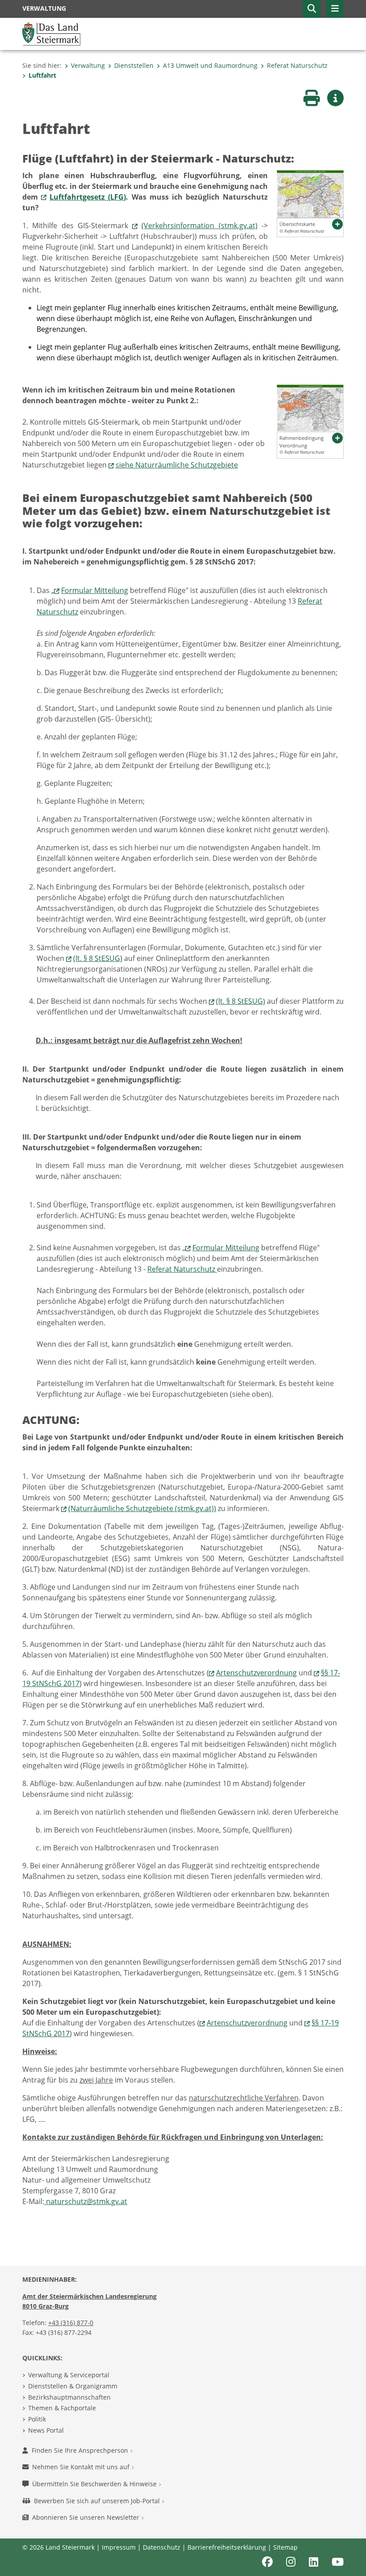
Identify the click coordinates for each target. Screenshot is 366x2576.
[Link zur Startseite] (51, 33)
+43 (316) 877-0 (71, 2323)
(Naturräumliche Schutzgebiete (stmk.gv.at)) (142, 1508)
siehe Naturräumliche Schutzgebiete (177, 465)
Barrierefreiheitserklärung (227, 2547)
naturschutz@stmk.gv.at (86, 2201)
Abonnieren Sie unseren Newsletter (87, 2517)
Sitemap (285, 2547)
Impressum (119, 2547)
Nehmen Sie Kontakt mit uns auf (82, 2467)
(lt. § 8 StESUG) (98, 958)
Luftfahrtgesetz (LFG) (88, 197)
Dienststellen (134, 65)
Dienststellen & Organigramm (73, 2386)
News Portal (46, 2430)
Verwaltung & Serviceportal (69, 2375)
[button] (312, 9)
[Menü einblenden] (335, 9)
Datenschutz (162, 2547)
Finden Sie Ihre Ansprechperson (81, 2450)
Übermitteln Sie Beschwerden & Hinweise (95, 2484)
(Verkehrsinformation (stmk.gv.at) (199, 225)
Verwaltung (88, 65)
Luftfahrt (42, 75)
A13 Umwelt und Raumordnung (210, 65)
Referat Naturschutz (297, 65)
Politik (37, 2419)
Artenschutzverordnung (256, 1673)
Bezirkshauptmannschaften (69, 2397)
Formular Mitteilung (95, 590)
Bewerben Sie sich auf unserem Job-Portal (98, 2501)
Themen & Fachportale (62, 2408)
